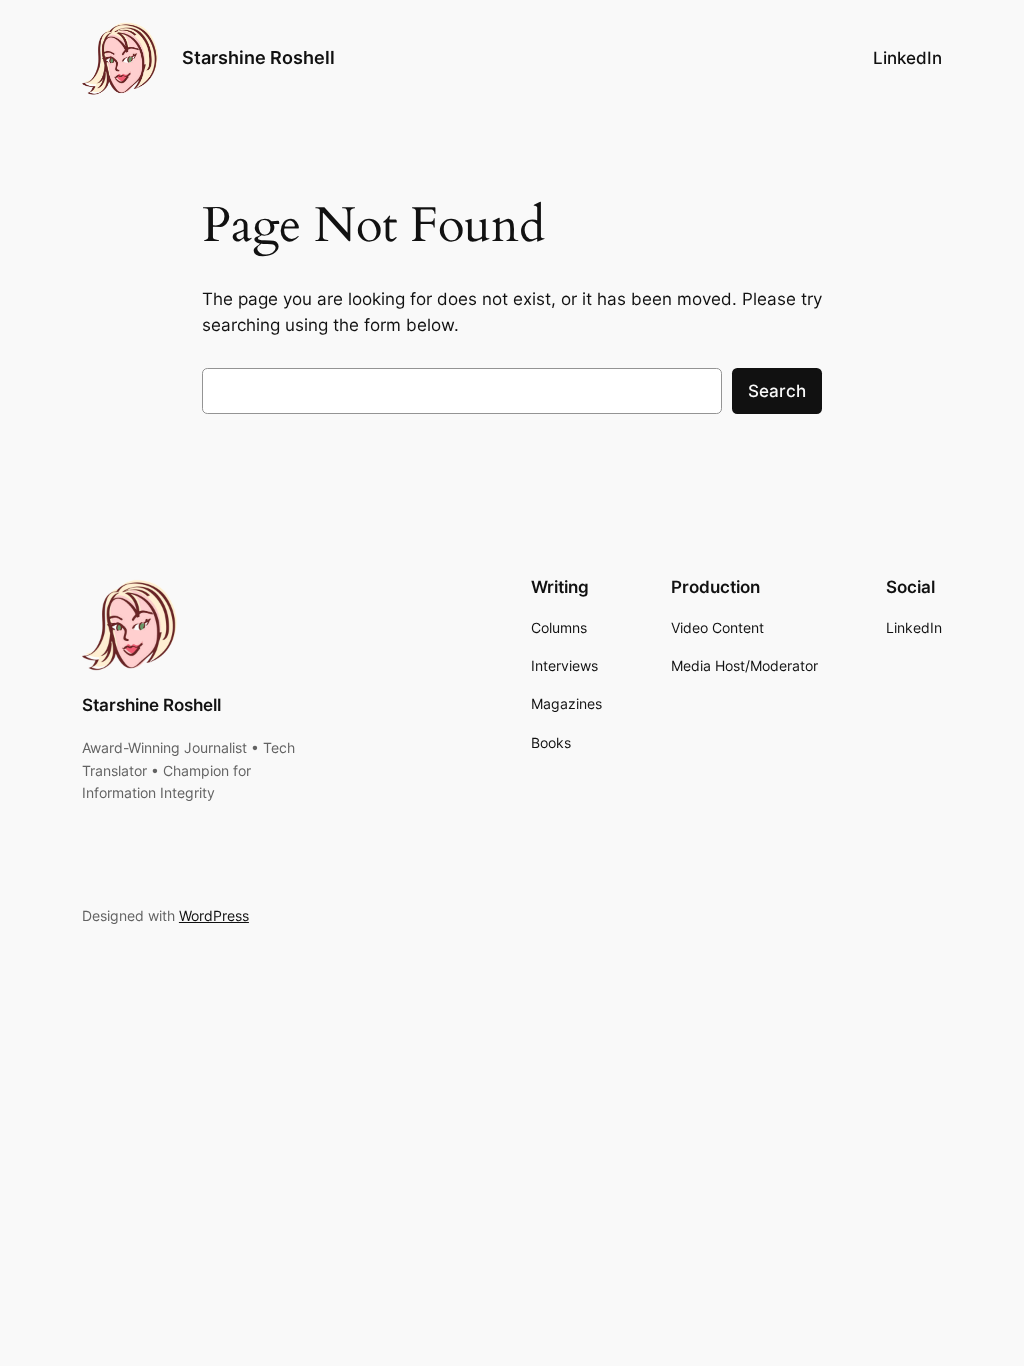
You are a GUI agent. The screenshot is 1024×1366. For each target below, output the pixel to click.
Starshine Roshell (258, 57)
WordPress (214, 915)
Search (777, 391)
